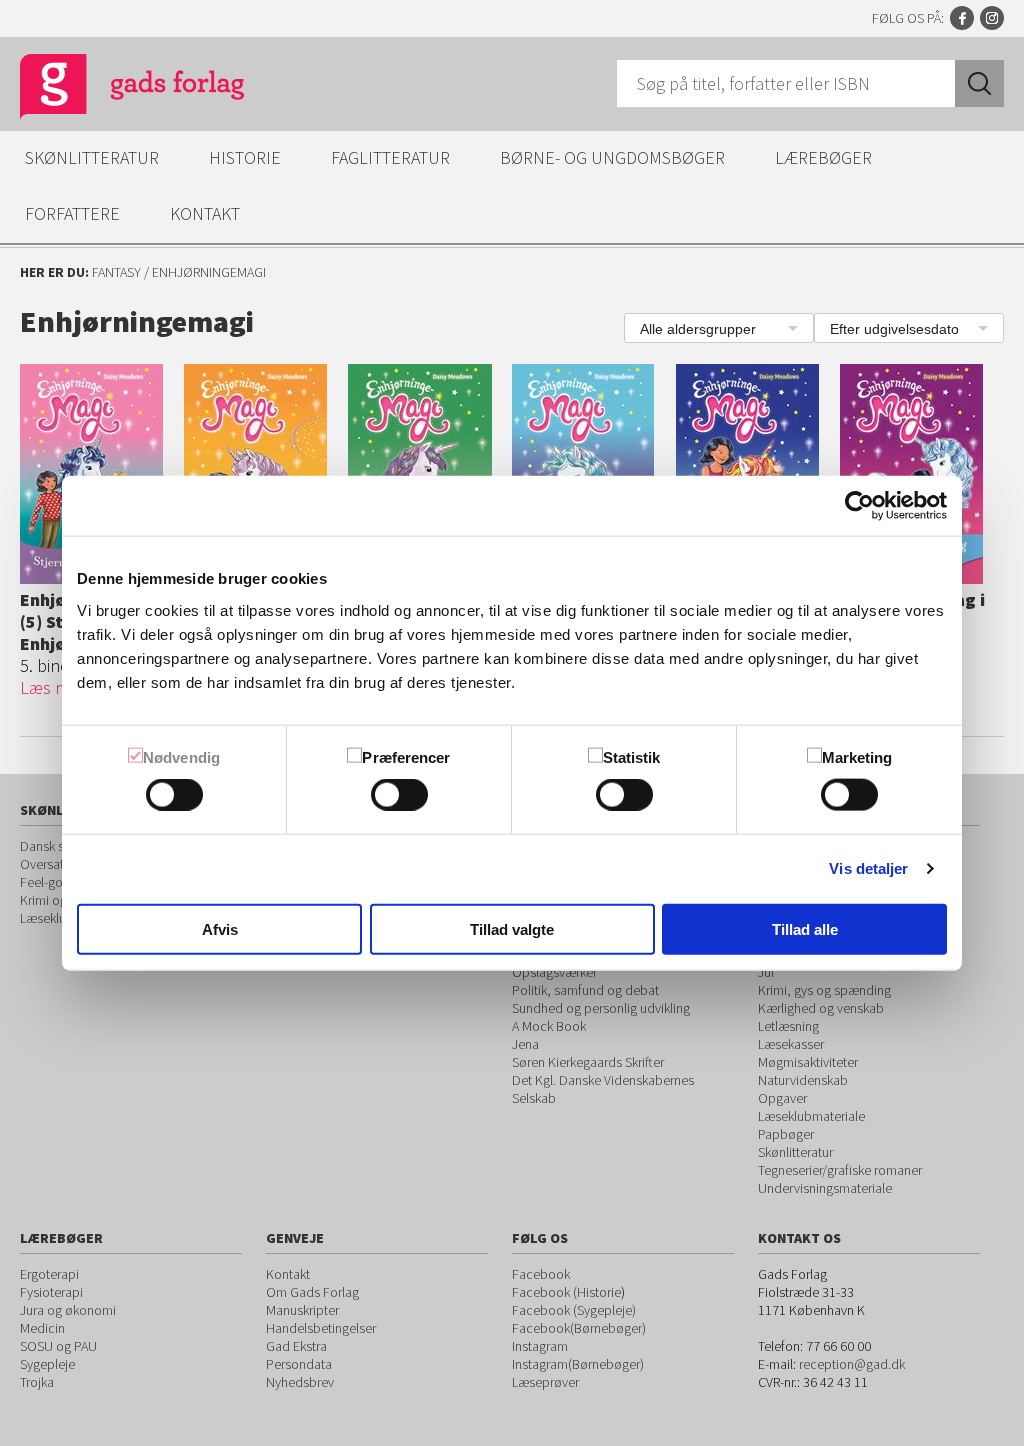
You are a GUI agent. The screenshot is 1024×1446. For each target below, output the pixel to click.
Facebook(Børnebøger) (579, 1328)
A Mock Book (549, 1026)
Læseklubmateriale (811, 1116)
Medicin (42, 1328)
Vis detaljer (868, 868)
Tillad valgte (512, 928)
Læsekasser (791, 1044)
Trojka (37, 1382)
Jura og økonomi (68, 1310)
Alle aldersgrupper (698, 329)
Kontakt (205, 213)
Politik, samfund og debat (585, 990)
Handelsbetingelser (321, 1328)
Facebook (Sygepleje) (574, 1310)
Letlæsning (788, 1026)
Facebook (962, 18)
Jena (525, 1044)
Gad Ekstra (296, 1346)
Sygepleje (47, 1364)
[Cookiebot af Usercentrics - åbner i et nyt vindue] (859, 506)
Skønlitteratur (92, 157)
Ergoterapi (49, 1274)
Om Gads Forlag (312, 1292)
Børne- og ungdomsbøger (612, 157)
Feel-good (49, 882)
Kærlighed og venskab (821, 1008)
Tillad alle (805, 928)
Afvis (220, 928)
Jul (766, 972)
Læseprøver (545, 1382)
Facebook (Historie (566, 1292)
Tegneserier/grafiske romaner (840, 1170)
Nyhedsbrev (300, 1382)
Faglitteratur (390, 157)
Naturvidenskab (803, 1080)
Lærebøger (823, 157)
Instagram (992, 18)
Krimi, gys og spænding (824, 990)
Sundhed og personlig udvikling (601, 1008)
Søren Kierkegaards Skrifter (588, 1062)
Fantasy (116, 272)
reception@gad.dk (852, 1364)
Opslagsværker (554, 972)
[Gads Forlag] (111, 90)
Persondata (299, 1364)
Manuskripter (302, 1310)
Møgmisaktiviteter (808, 1062)
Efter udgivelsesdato (894, 329)
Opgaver (782, 1098)
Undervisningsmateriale (825, 1188)
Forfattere (72, 213)
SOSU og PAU (58, 1346)
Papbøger (786, 1134)
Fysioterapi (51, 1292)
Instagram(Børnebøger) (578, 1364)
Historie (245, 157)
